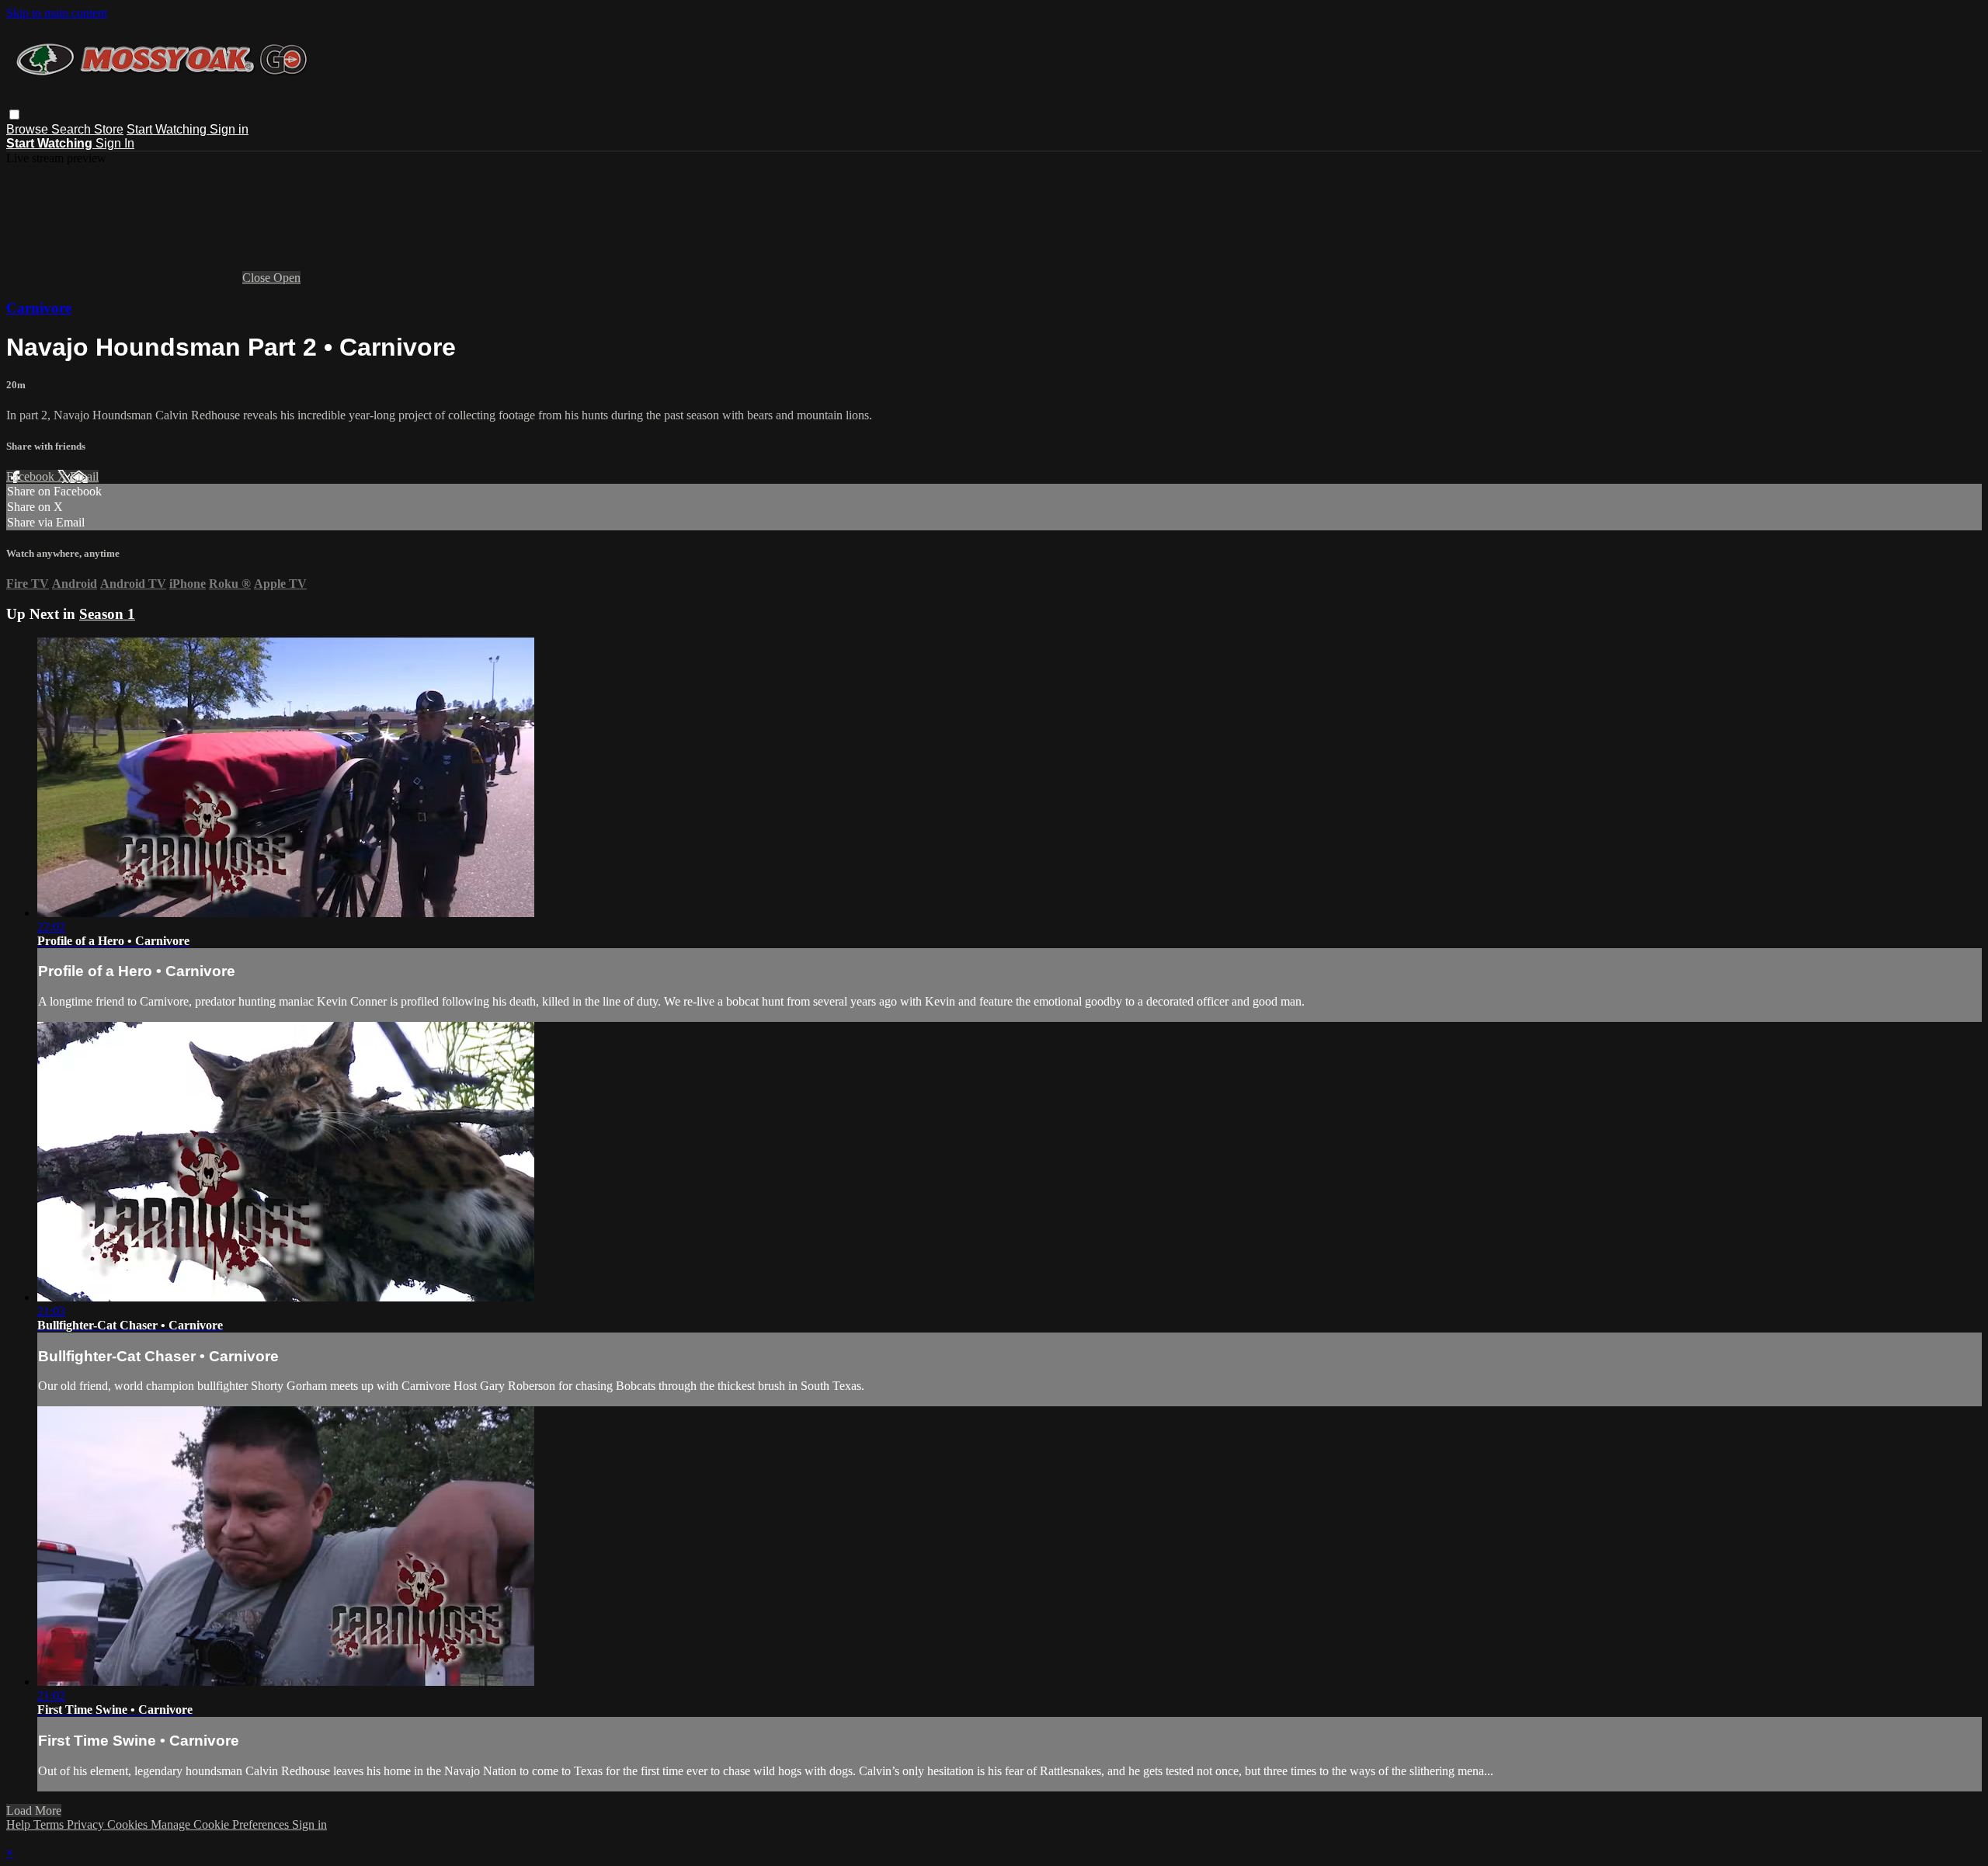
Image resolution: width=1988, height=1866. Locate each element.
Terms (50, 1824)
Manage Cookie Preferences (221, 1824)
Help (20, 1824)
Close (258, 278)
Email (84, 476)
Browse (29, 129)
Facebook (32, 476)
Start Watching (168, 129)
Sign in (229, 129)
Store (109, 129)
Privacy (87, 1824)
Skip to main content (57, 13)
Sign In (115, 143)
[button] (14, 115)
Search (73, 129)
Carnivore (39, 308)
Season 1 (107, 614)
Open (287, 278)
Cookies (129, 1824)
